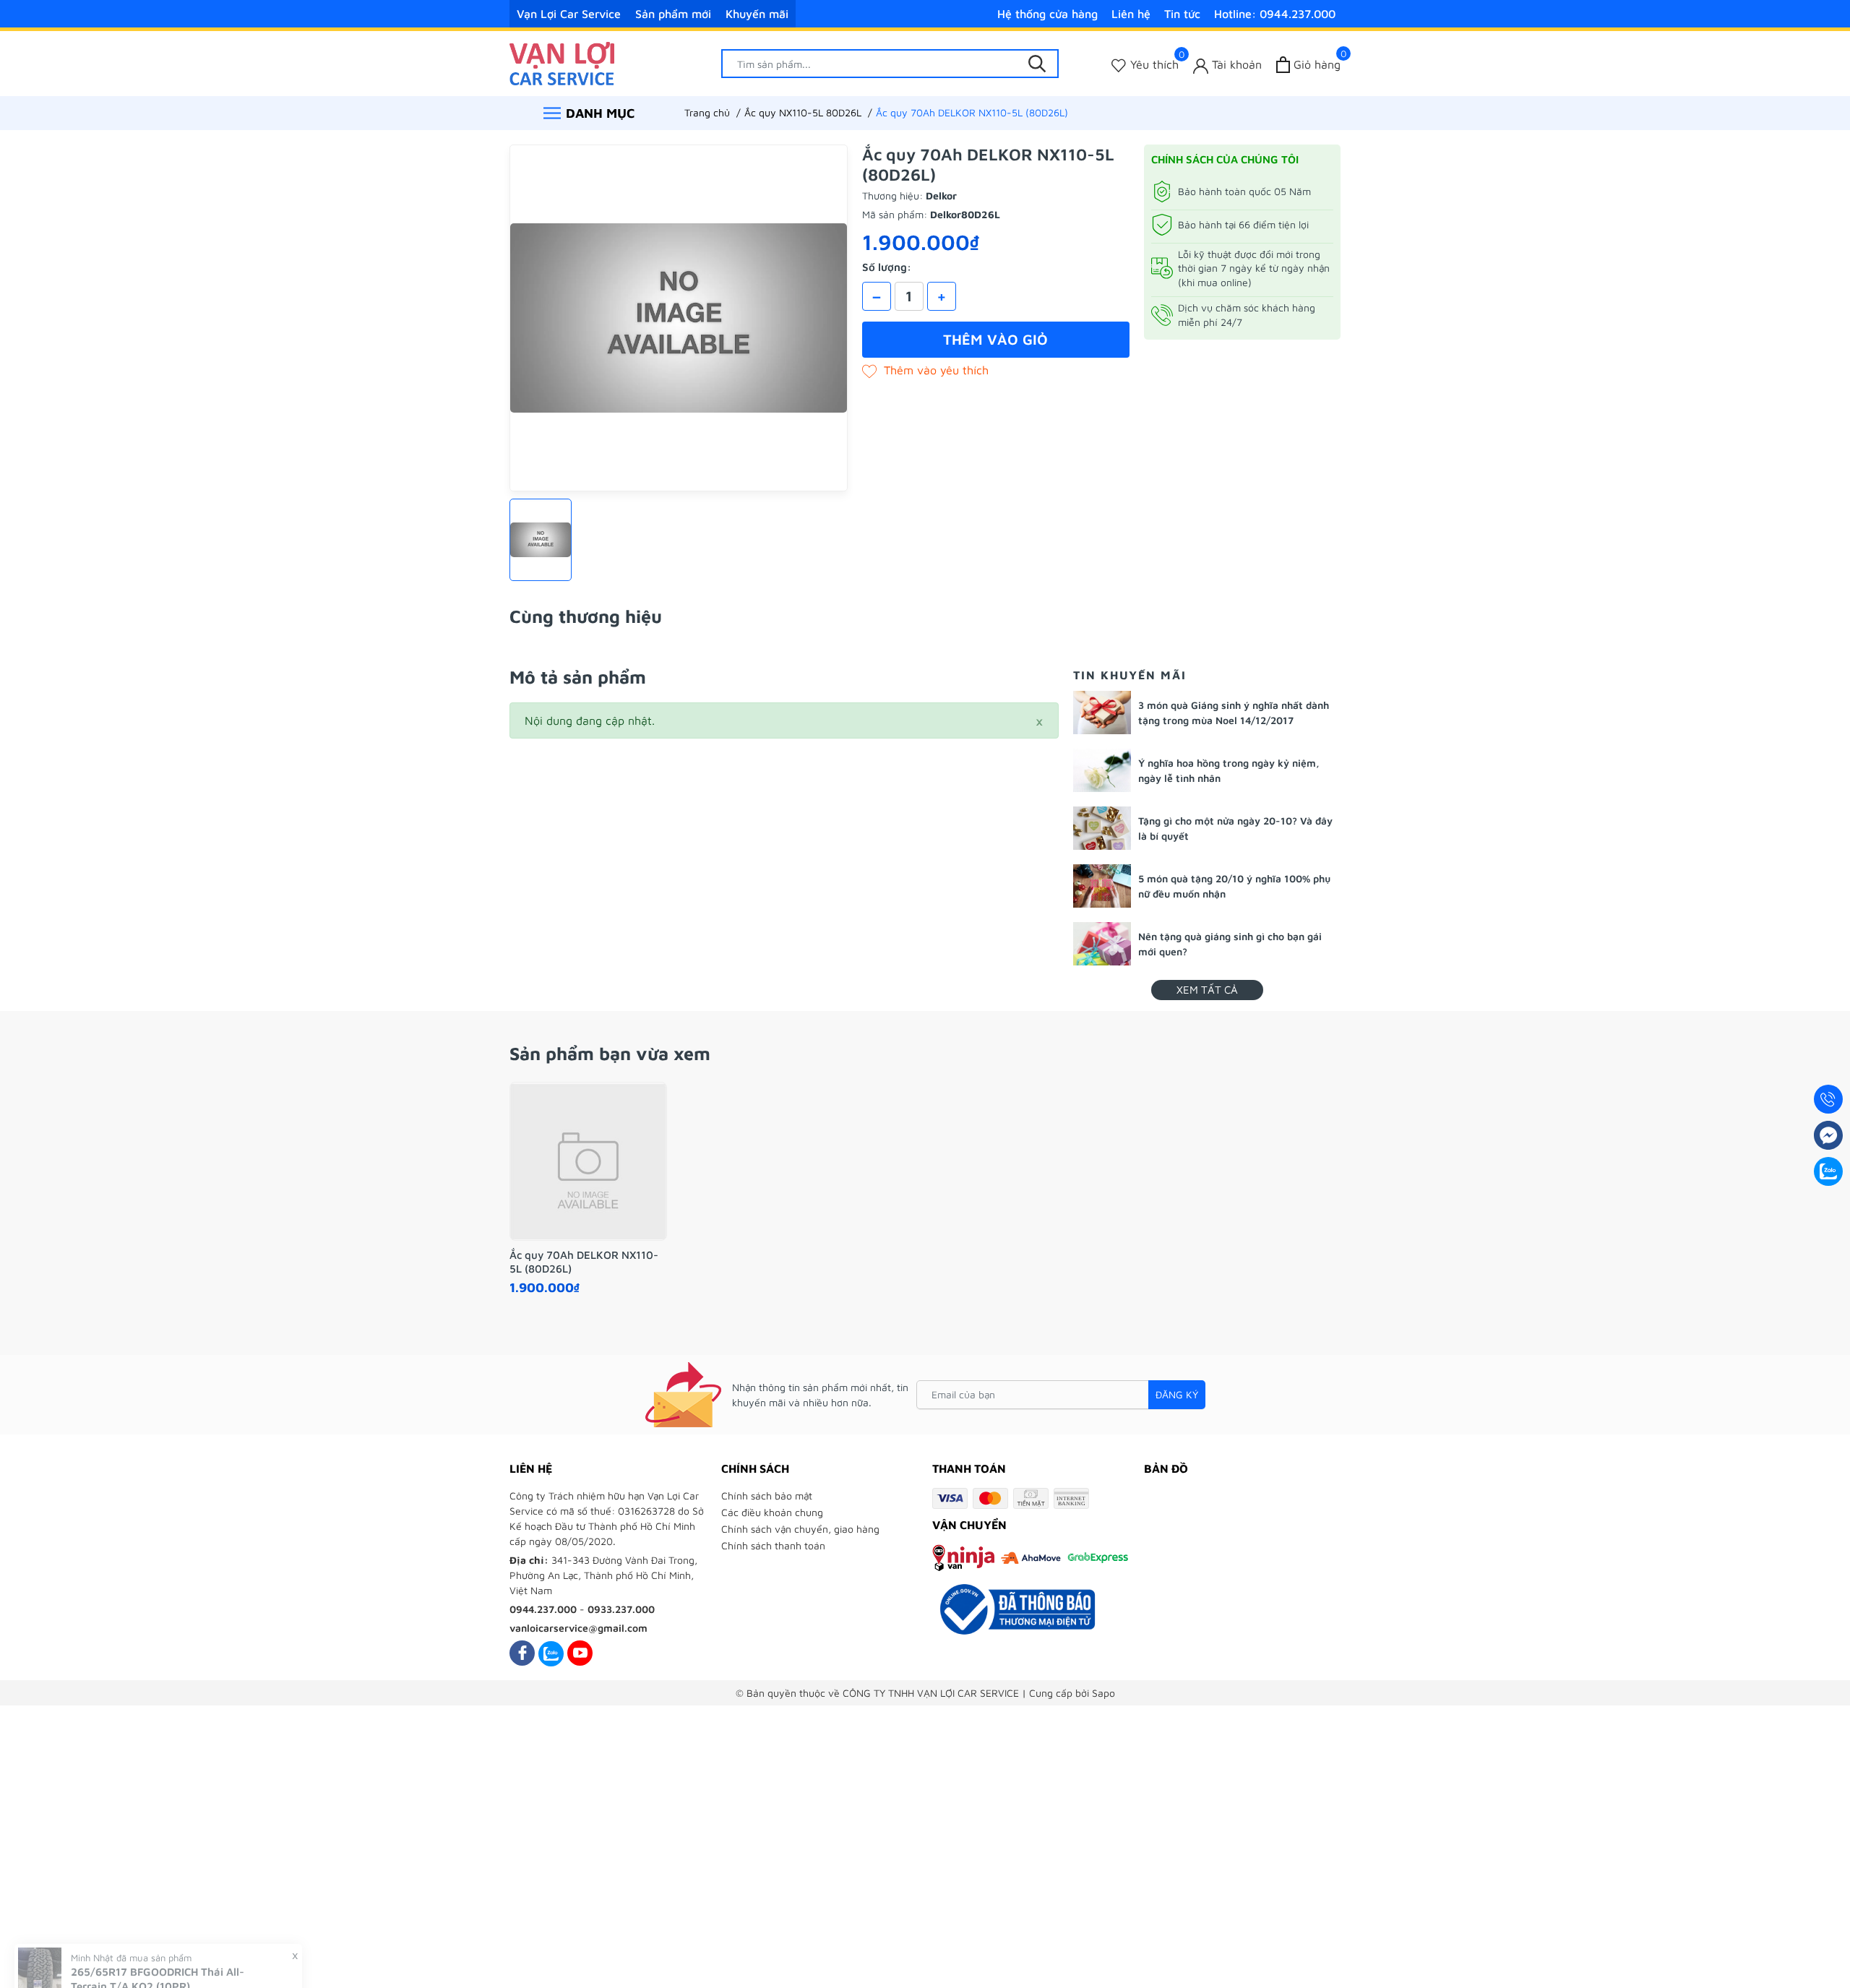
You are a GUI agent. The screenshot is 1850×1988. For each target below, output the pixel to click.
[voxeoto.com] (562, 62)
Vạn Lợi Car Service (569, 14)
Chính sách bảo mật (767, 1496)
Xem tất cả (1207, 990)
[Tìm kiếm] (1037, 64)
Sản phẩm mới (673, 14)
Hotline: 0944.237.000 (1275, 14)
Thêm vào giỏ (995, 339)
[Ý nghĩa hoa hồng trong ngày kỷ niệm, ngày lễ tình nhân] (1102, 770)
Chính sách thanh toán (773, 1545)
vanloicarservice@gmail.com (578, 1628)
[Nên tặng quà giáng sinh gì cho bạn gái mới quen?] (1102, 944)
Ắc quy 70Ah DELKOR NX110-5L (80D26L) (584, 1262)
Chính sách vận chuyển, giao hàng (800, 1529)
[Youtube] (580, 1653)
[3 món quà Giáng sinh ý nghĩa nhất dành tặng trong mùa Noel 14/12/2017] (1102, 713)
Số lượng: (887, 267)
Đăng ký (1177, 1394)
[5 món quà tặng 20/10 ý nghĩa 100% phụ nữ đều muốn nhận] (1102, 886)
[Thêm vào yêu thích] (925, 370)
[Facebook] (522, 1653)
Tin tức (1182, 14)
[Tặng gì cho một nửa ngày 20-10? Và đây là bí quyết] (1102, 828)
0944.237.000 (543, 1609)
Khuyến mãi (757, 14)
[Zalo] (551, 1653)
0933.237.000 (621, 1609)
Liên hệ (1131, 14)
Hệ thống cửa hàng (1047, 14)
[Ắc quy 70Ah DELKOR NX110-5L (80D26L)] (588, 1161)
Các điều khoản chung (772, 1512)
